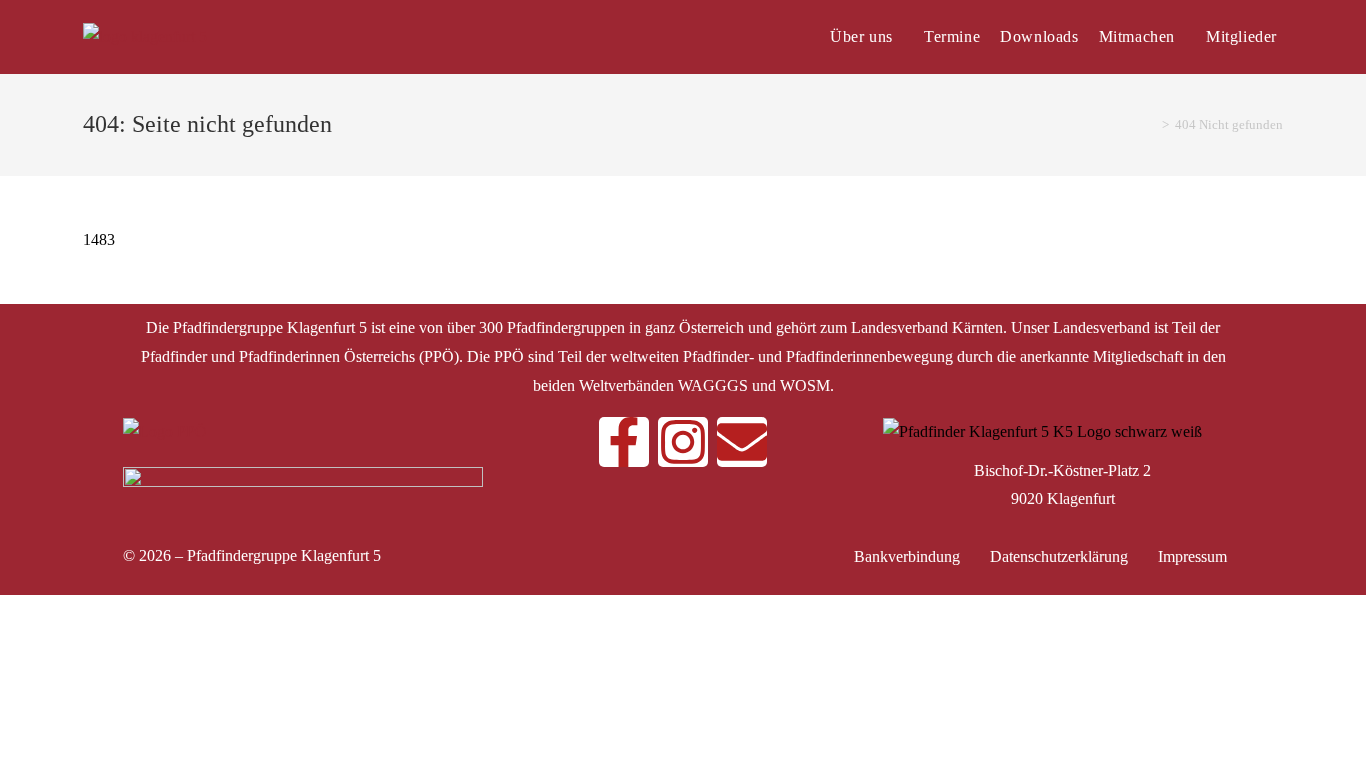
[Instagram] (683, 442)
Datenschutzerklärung (1059, 556)
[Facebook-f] (624, 442)
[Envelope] (742, 442)
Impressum (1192, 556)
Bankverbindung (907, 556)
